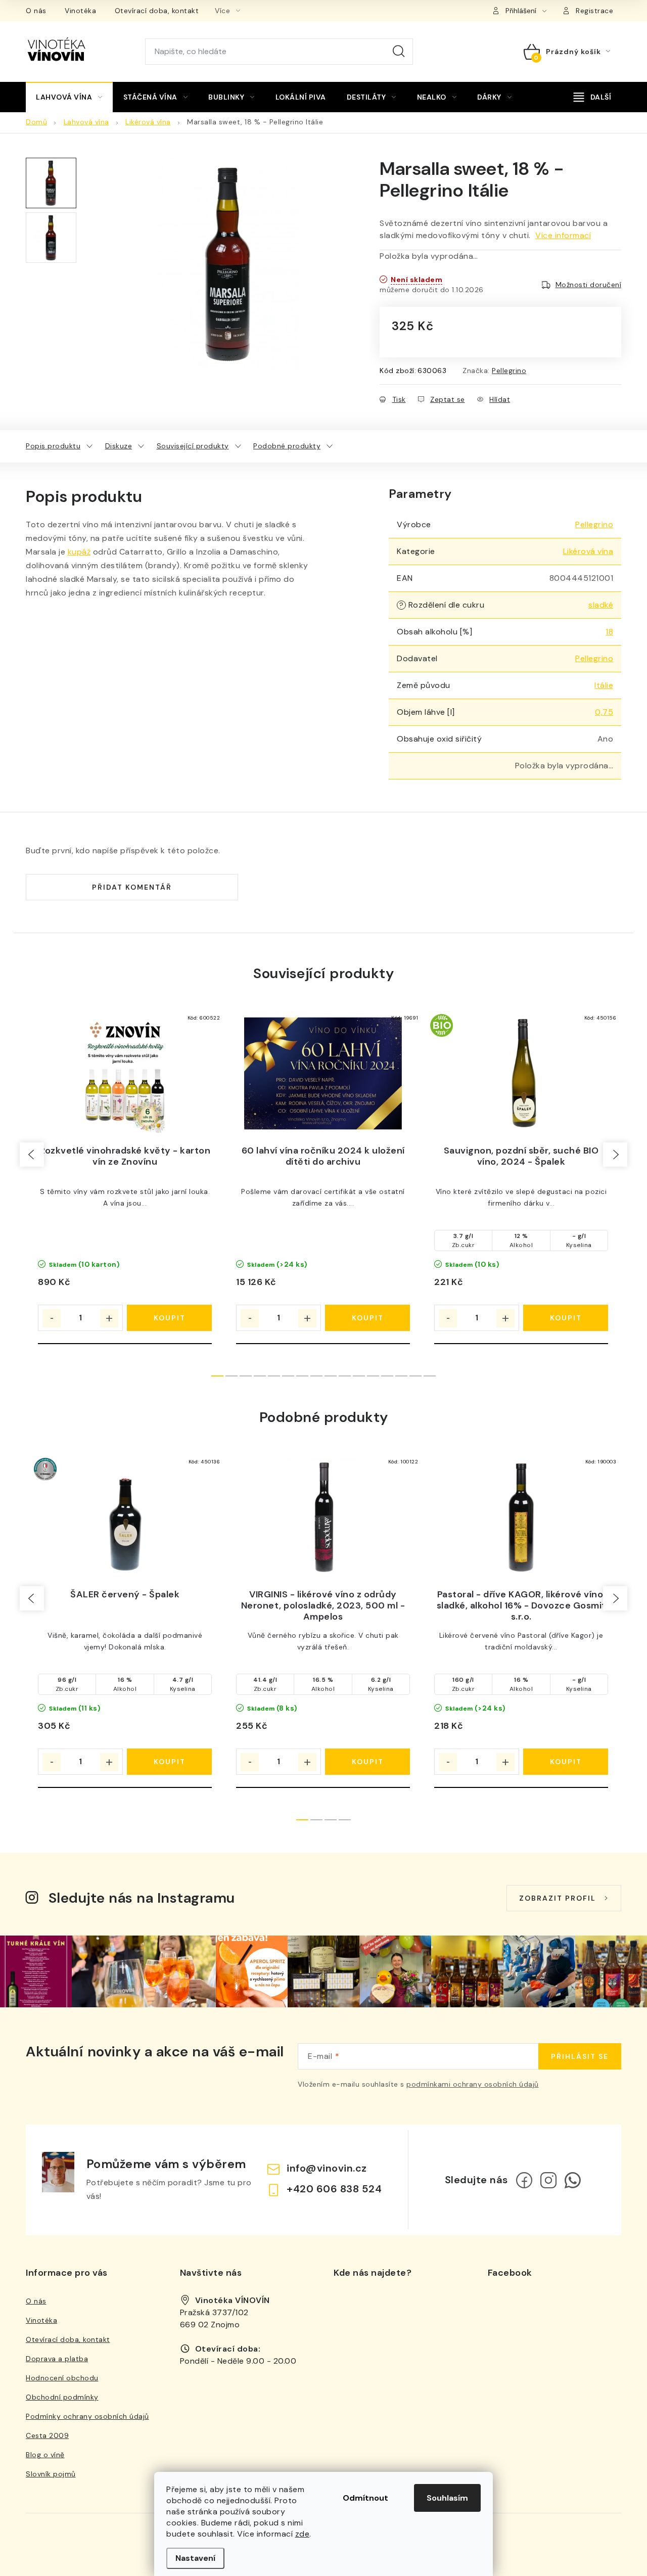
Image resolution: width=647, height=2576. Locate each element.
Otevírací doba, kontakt (157, 11)
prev (32, 1155)
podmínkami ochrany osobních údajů (473, 2084)
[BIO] (521, 1073)
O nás (36, 11)
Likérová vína (588, 551)
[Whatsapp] (573, 2180)
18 (609, 632)
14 (415, 1376)
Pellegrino (509, 371)
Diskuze (119, 446)
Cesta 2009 (47, 2435)
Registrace (594, 11)
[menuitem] (69, 97)
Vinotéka (80, 11)
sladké (601, 605)
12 (387, 1376)
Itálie (604, 685)
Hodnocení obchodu (62, 2378)
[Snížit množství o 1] (52, 1318)
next (615, 1155)
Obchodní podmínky (62, 2397)
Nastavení (195, 2558)
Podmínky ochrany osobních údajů (87, 2416)
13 (401, 1376)
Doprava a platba (57, 2359)
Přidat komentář (132, 887)
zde (303, 2534)
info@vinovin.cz (327, 2168)
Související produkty (193, 446)
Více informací (563, 235)
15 (430, 1376)
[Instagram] (548, 2180)
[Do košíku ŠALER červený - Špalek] (169, 1762)
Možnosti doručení (589, 285)
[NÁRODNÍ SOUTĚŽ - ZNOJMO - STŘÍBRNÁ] (125, 1517)
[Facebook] (524, 2180)
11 (373, 1376)
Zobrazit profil (558, 1898)
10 (359, 1376)
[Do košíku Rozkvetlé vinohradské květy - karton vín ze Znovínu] (169, 1318)
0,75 (604, 712)
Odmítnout (365, 2498)
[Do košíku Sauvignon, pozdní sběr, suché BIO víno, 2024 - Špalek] (566, 1318)
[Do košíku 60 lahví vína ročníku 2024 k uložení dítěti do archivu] (367, 1318)
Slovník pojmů (51, 2474)
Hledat (399, 52)
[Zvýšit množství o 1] (109, 1318)
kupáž (79, 552)
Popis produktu (53, 446)
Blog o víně (45, 2455)
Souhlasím (447, 2498)
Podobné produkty (287, 446)
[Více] (592, 97)
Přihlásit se (580, 2056)
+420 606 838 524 (334, 2189)
